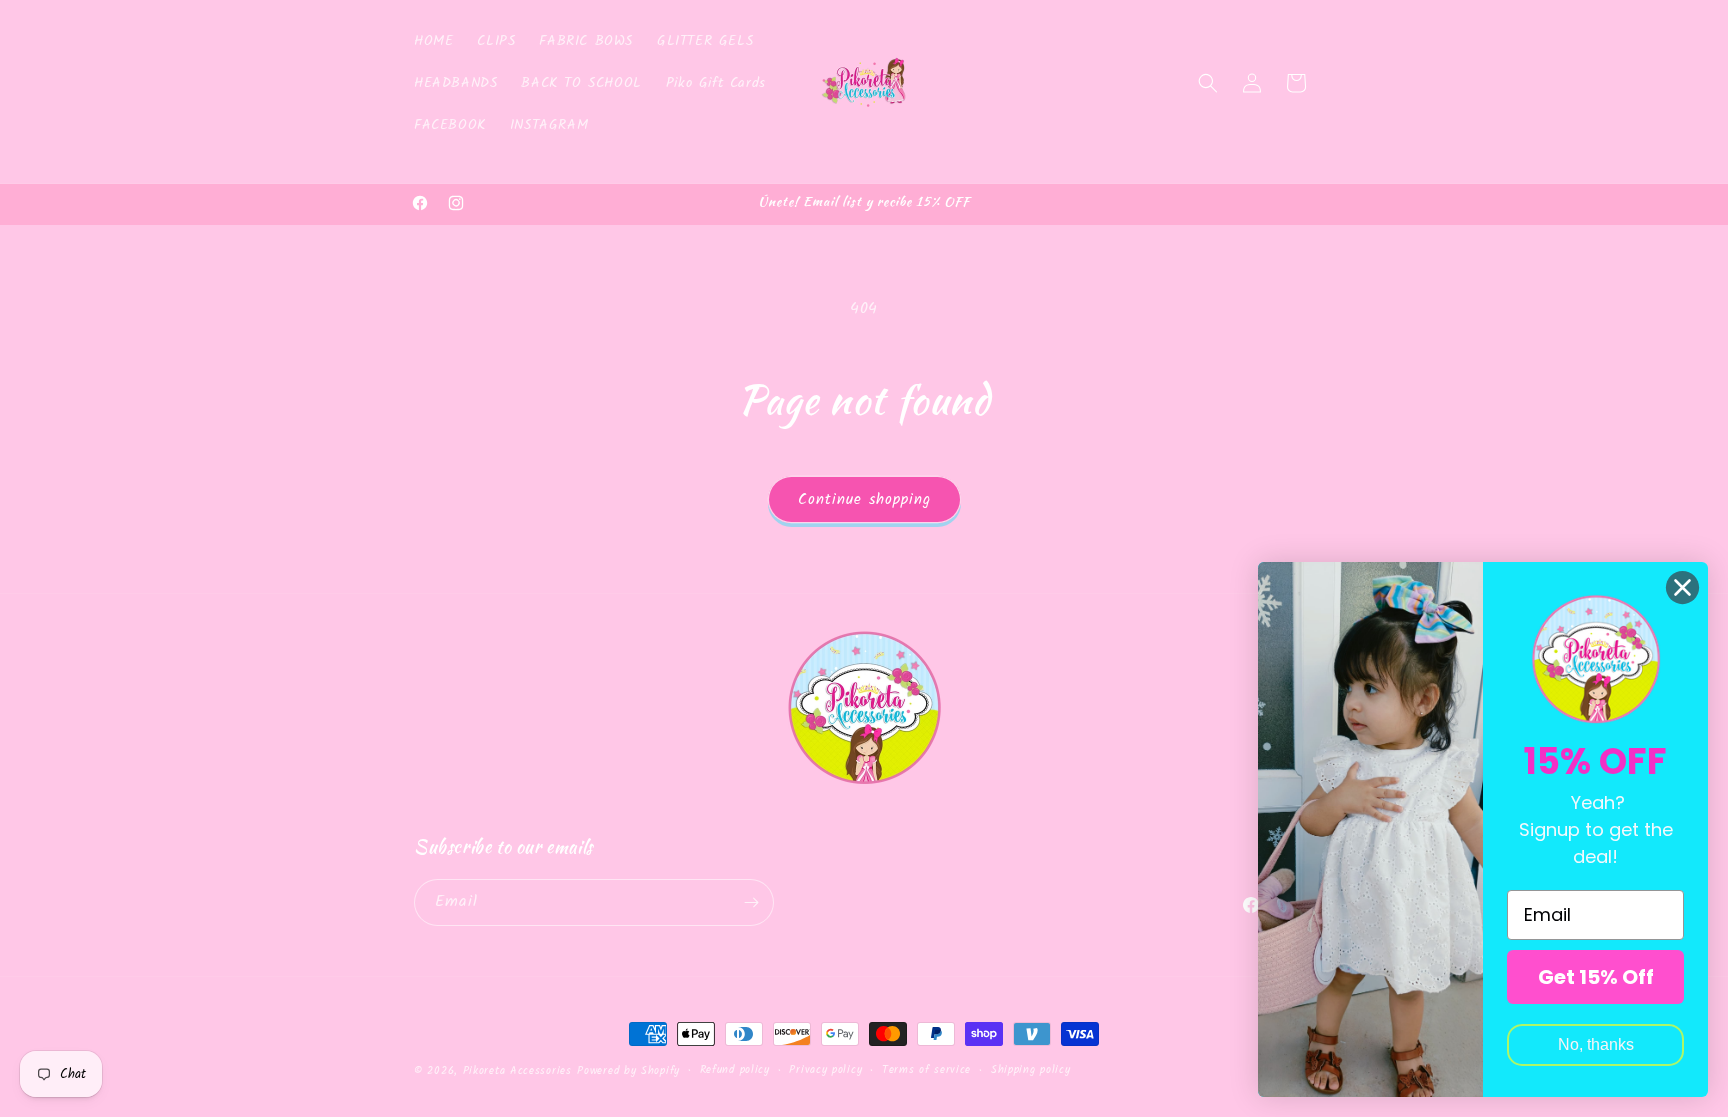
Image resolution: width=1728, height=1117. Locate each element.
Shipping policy (1031, 1070)
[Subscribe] (751, 902)
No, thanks (1596, 1044)
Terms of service (926, 1070)
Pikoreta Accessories (517, 1071)
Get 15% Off (1596, 977)
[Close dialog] (1682, 587)
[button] (1208, 83)
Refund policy (735, 1070)
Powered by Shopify (628, 1071)
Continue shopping (864, 500)
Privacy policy (825, 1070)
